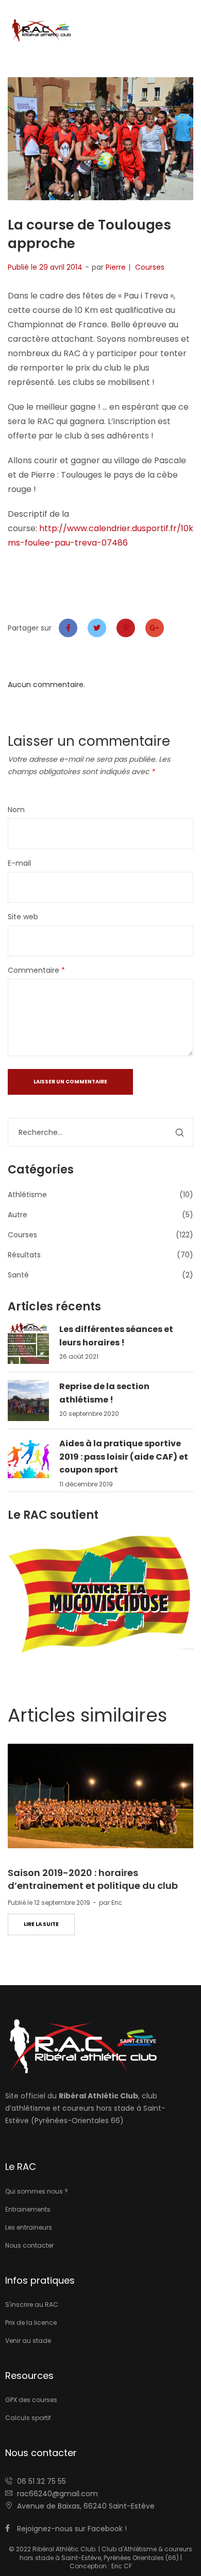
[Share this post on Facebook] (68, 628)
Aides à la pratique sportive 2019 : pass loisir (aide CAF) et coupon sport (124, 1457)
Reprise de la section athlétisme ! (104, 1393)
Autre (18, 1215)
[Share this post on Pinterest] (126, 628)
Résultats (24, 1255)
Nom (16, 810)
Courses (150, 267)
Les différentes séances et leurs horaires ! (116, 1336)
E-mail (19, 863)
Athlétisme (27, 1195)
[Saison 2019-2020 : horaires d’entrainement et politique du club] (100, 1796)
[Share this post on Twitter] (97, 628)
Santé (18, 1275)
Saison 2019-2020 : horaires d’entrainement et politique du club (93, 1879)
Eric (117, 1903)
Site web (23, 917)
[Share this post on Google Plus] (155, 628)
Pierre (116, 267)
